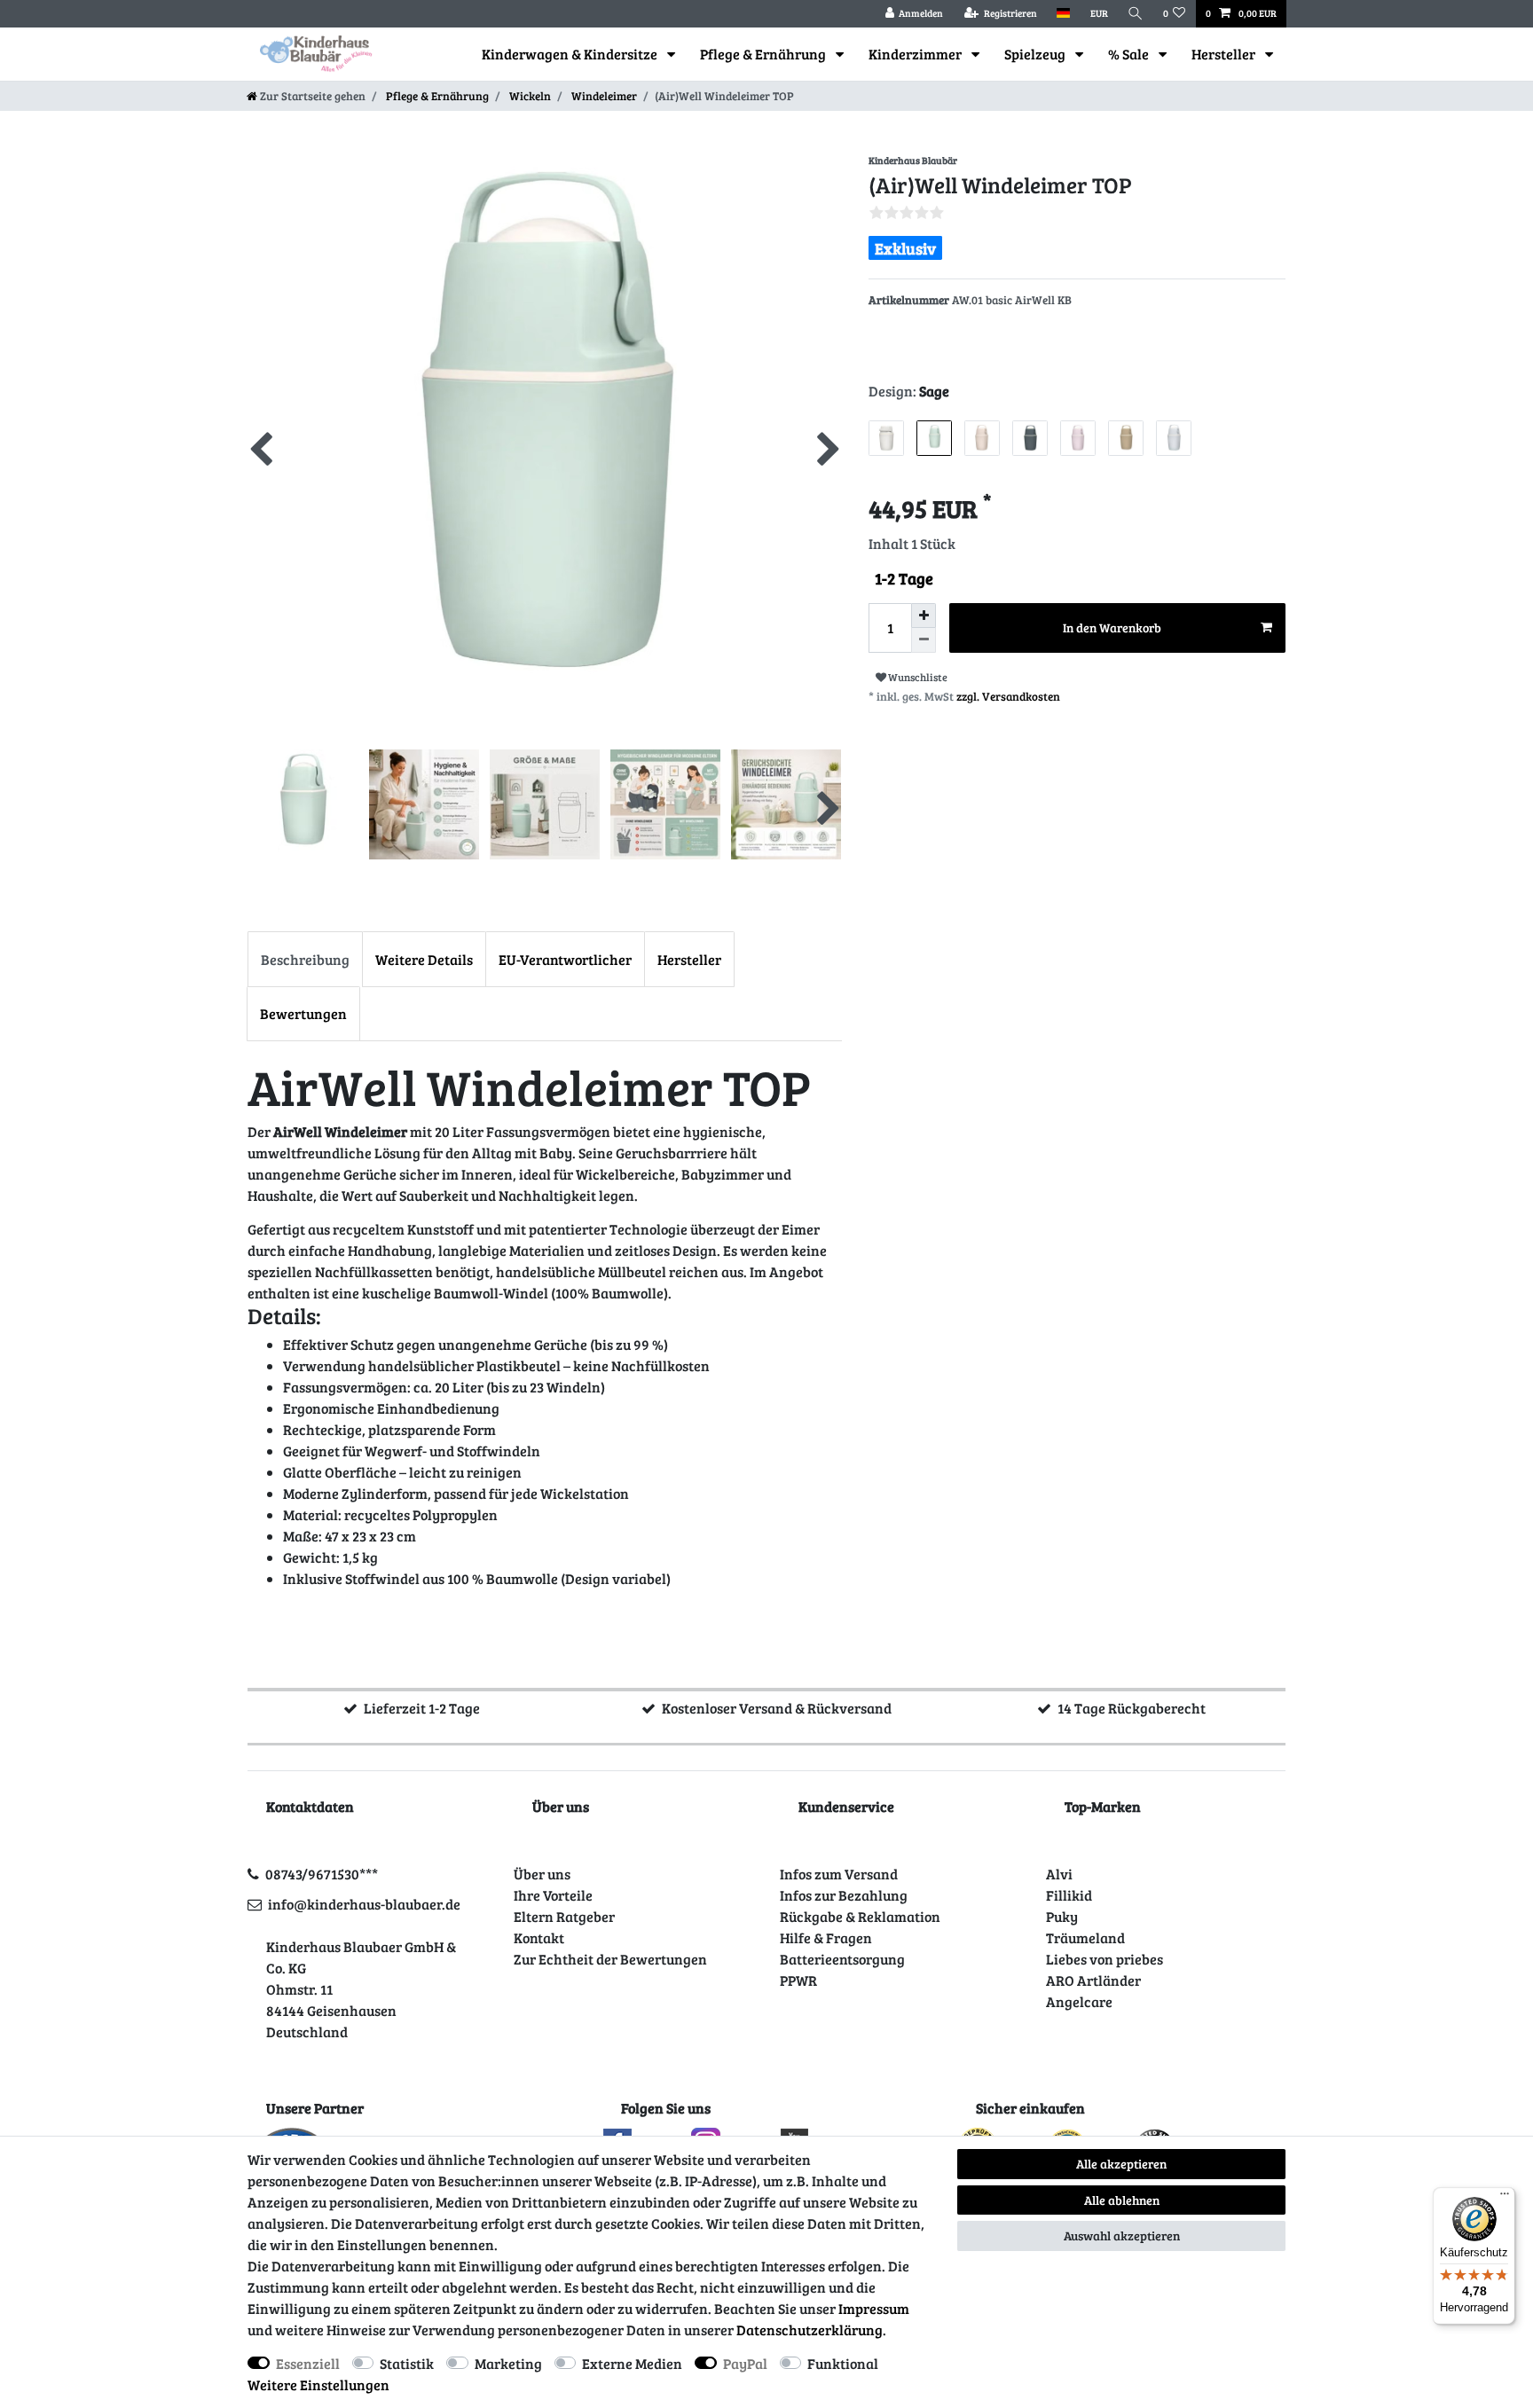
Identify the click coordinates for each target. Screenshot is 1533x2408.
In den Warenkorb (1112, 627)
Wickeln (529, 96)
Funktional (843, 2363)
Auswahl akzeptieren (1122, 2235)
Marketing (508, 2363)
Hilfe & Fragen (826, 1937)
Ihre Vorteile (553, 1895)
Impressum (874, 2308)
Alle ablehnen (1122, 2200)
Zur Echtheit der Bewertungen (610, 1959)
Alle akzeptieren (1121, 2164)
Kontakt (539, 1937)
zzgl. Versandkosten (1008, 696)
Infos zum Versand (839, 1874)
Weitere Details (424, 959)
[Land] (1063, 14)
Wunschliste (917, 677)
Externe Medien (632, 2363)
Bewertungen (303, 1013)
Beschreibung (305, 959)
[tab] (305, 959)
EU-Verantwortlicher (565, 959)
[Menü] (1505, 2198)
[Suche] (1136, 14)
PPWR (798, 1980)
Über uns (542, 1874)
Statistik (407, 2363)
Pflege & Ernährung (764, 54)
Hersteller (1225, 54)
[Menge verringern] (924, 640)
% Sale (1130, 54)
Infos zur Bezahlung (844, 1895)
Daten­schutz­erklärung (810, 2330)
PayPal (745, 2363)
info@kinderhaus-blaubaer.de (364, 1904)
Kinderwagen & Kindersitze (571, 54)
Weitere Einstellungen (318, 2384)
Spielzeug (1036, 54)
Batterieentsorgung (842, 1959)
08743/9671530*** (322, 1874)
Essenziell (308, 2363)
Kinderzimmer (916, 54)
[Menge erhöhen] (924, 616)
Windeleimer (603, 96)
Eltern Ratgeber (564, 1916)
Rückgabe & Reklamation (860, 1916)
